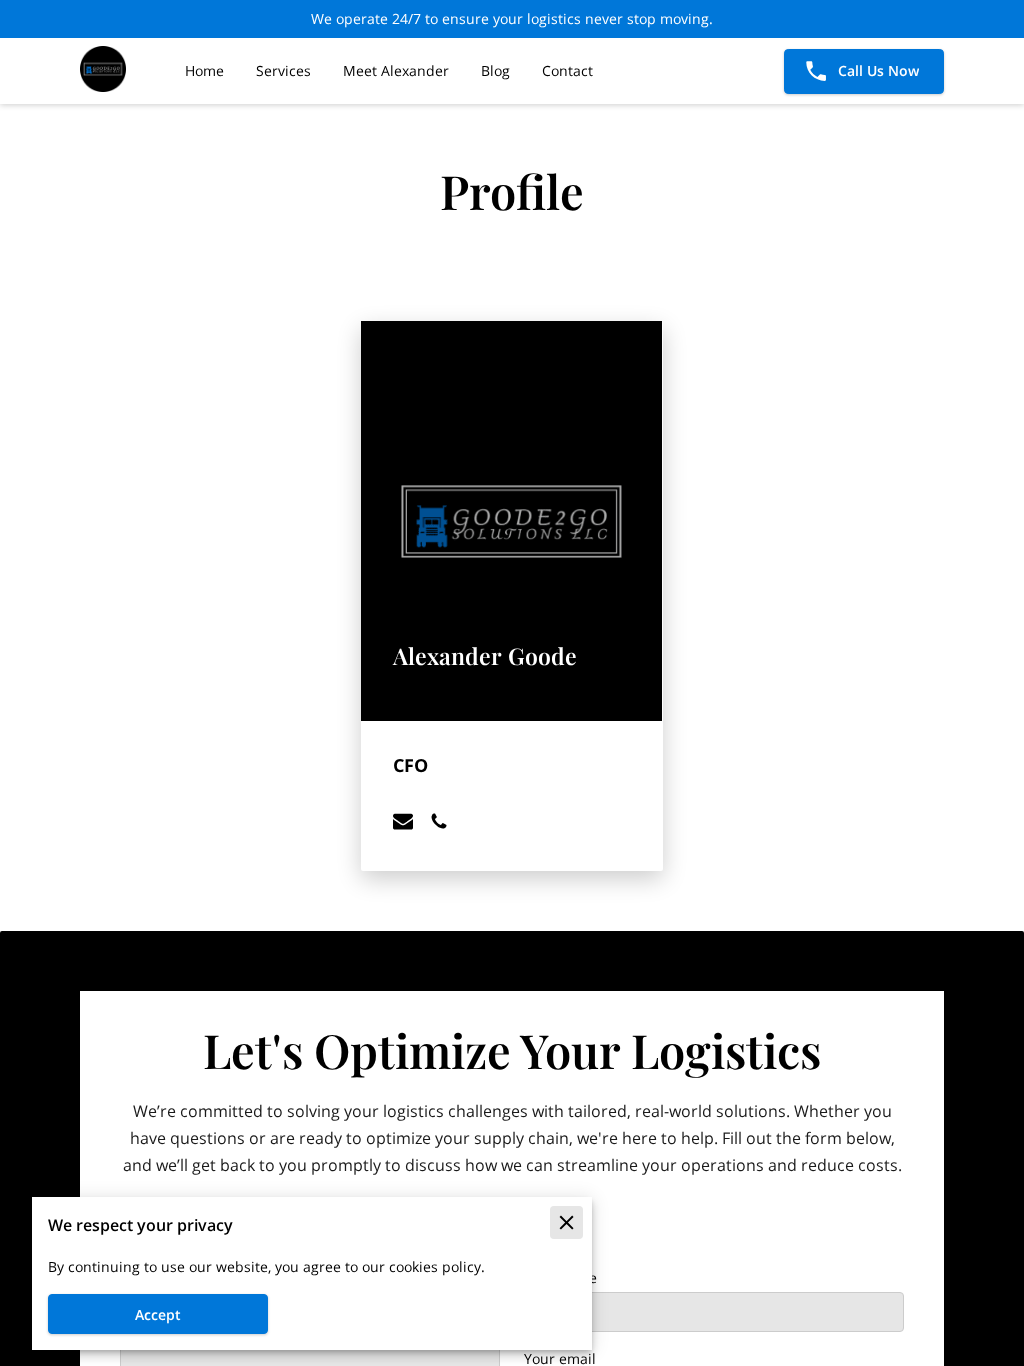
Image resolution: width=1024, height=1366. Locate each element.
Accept (158, 1314)
